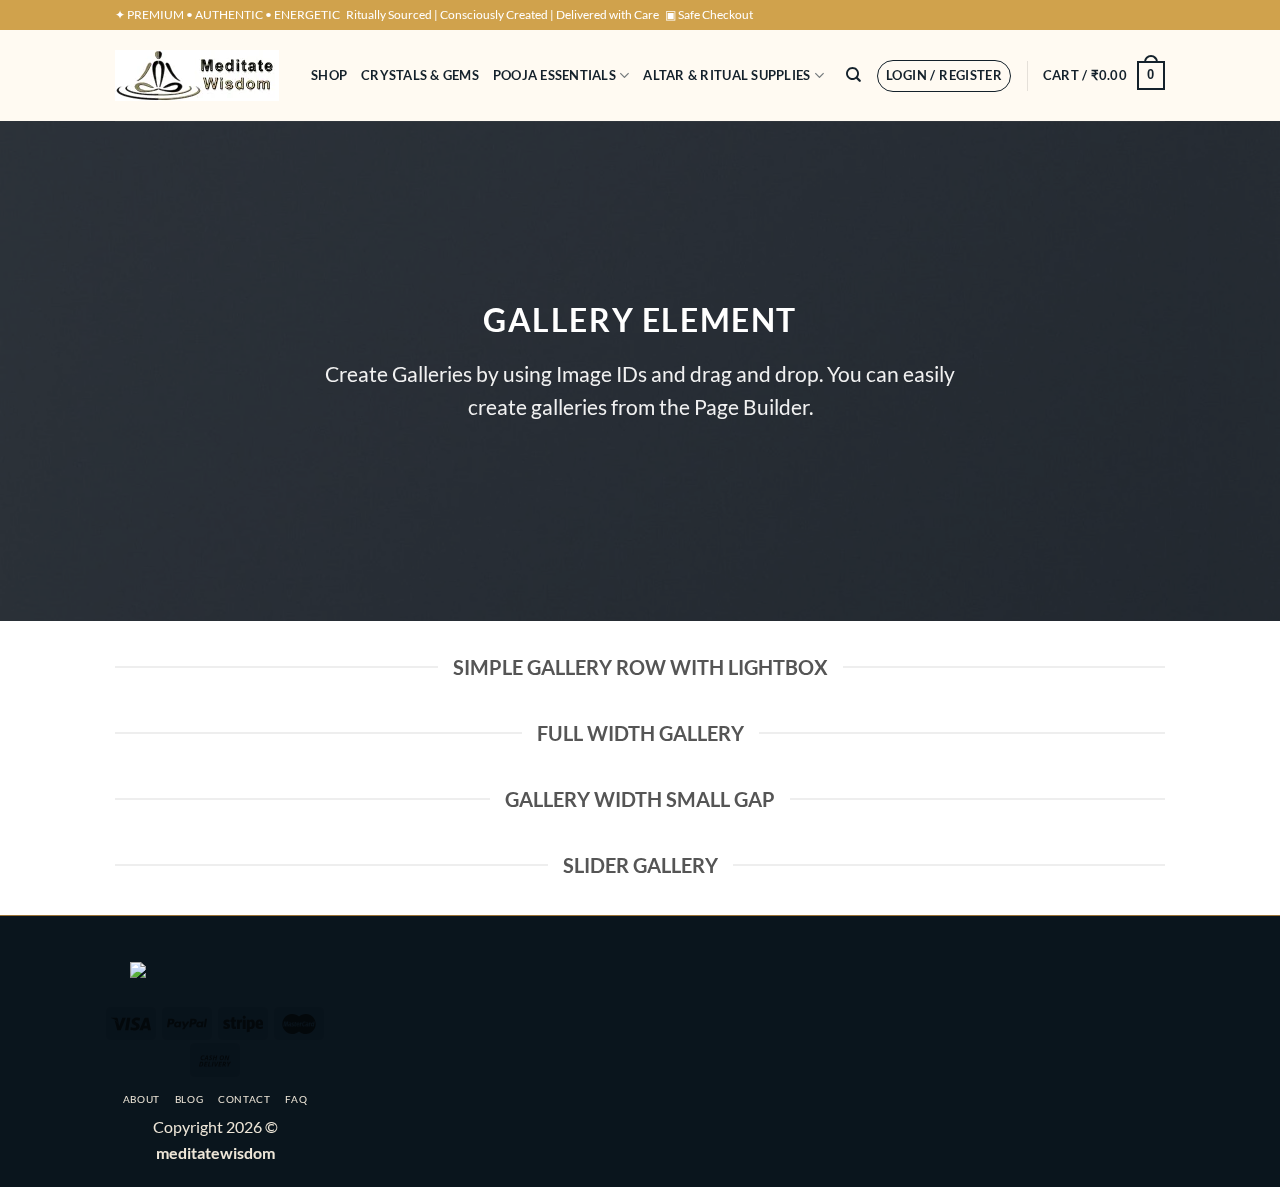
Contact (244, 1099)
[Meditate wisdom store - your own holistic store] (198, 75)
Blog (189, 1099)
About (141, 1099)
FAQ (296, 1099)
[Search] (853, 75)
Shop (329, 75)
